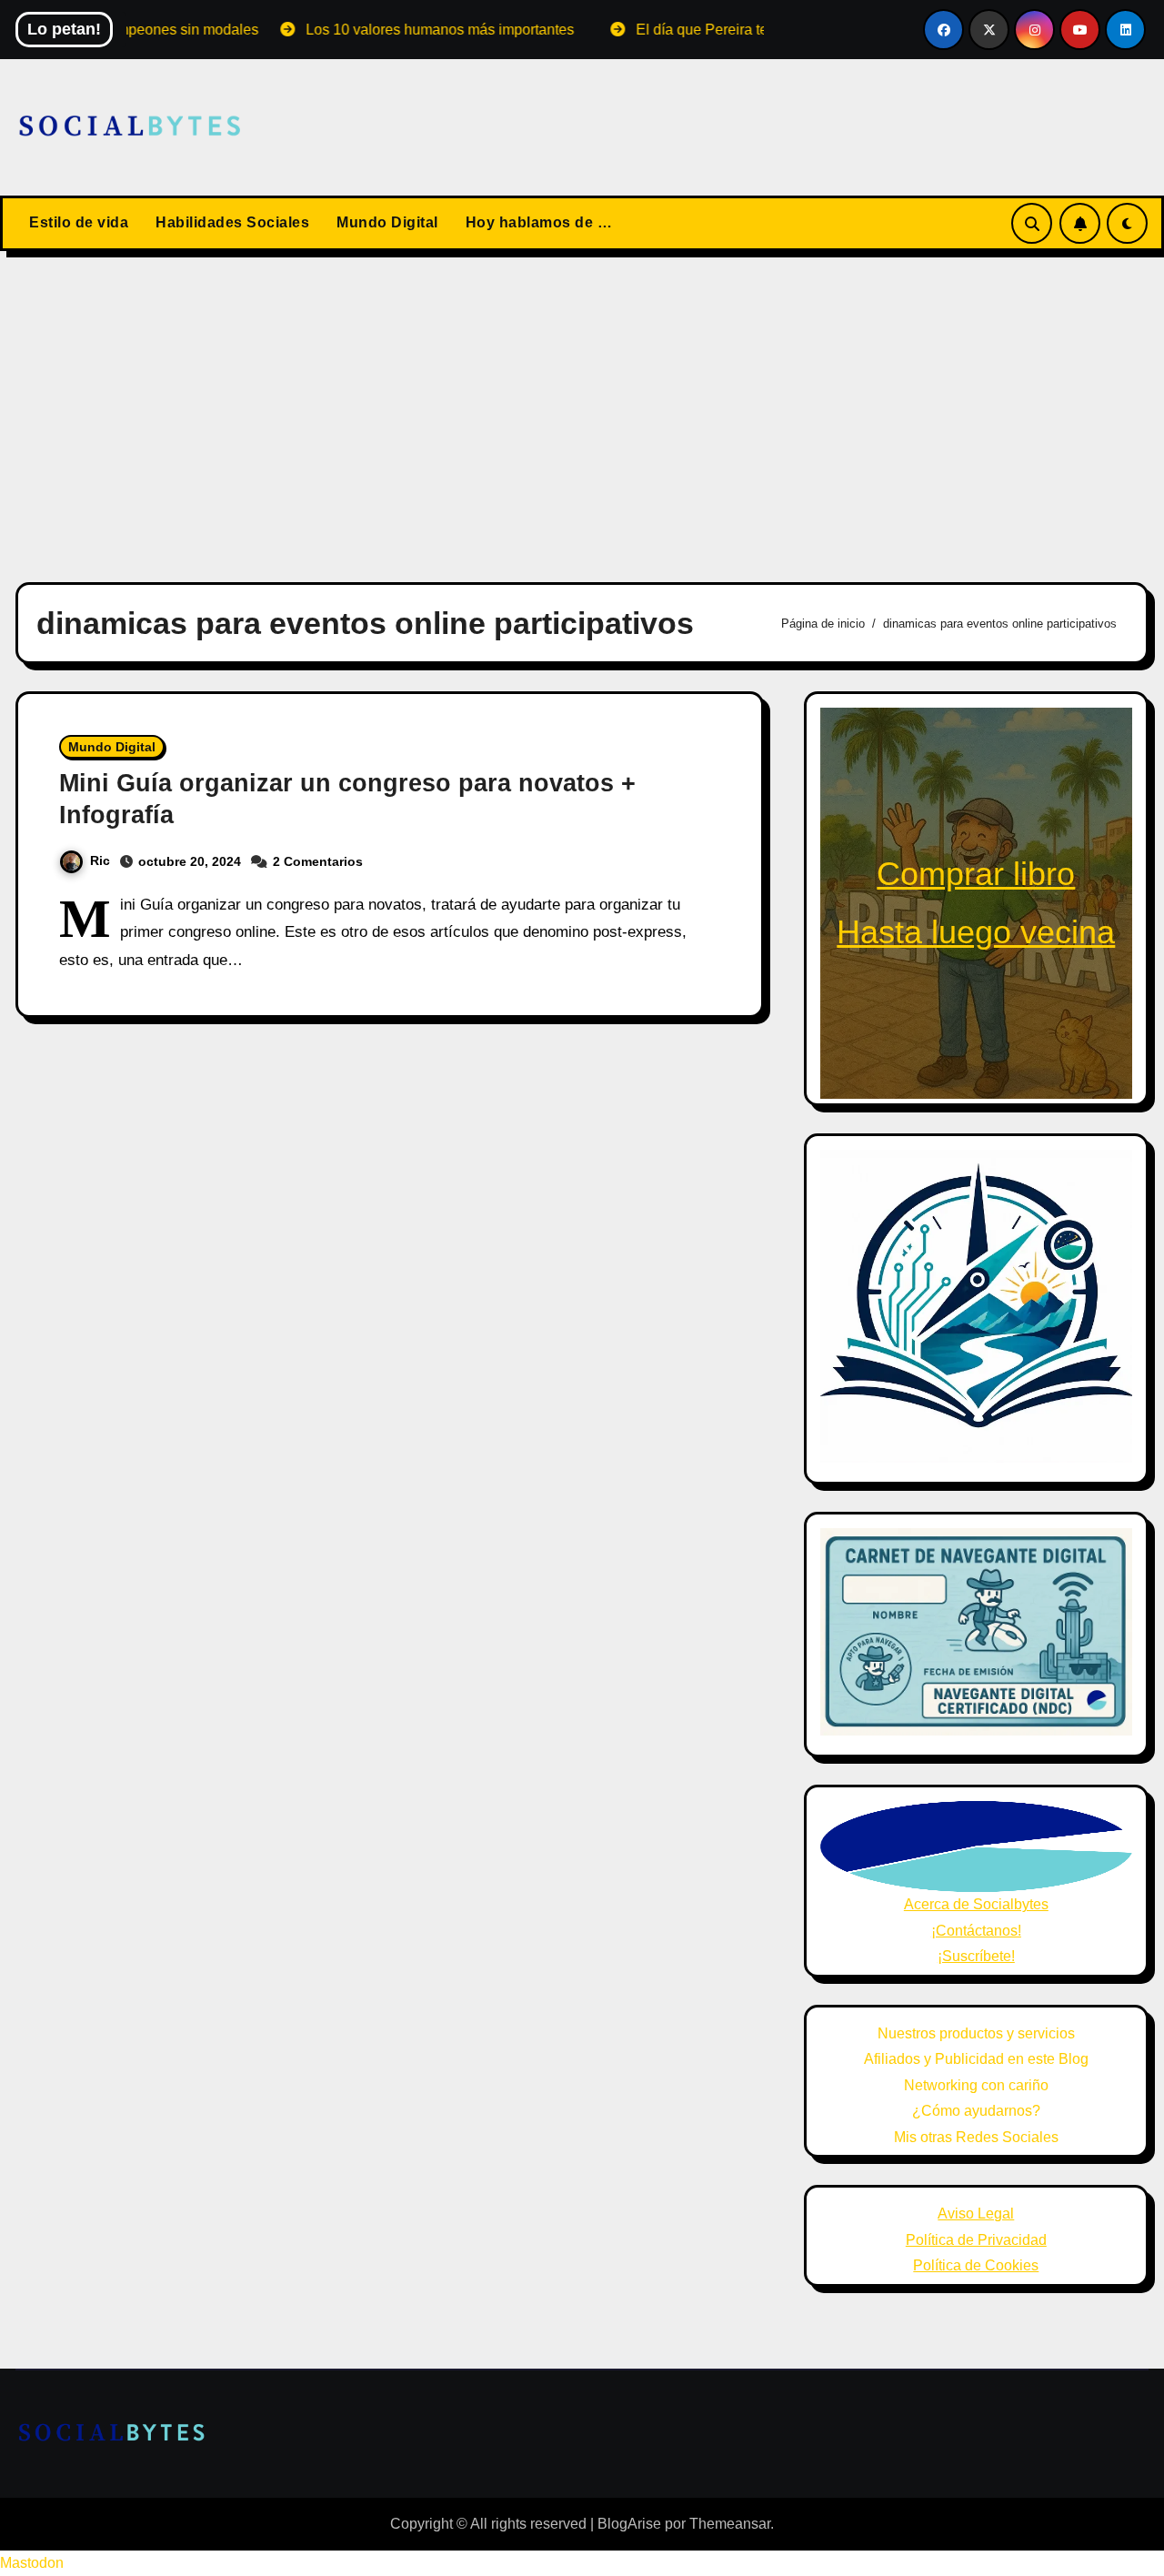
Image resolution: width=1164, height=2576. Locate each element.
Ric (100, 860)
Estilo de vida (79, 222)
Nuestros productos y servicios (976, 2033)
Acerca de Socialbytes (976, 1904)
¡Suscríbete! (976, 1956)
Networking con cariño (976, 2085)
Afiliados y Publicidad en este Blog (976, 2059)
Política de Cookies (976, 2265)
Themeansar (730, 2524)
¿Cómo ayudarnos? (976, 2111)
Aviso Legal (976, 2214)
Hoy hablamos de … (539, 222)
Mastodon (32, 2563)
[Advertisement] (582, 406)
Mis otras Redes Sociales (976, 2137)
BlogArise (629, 2524)
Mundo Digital (387, 222)
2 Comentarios (318, 861)
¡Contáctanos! (976, 1931)
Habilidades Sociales (232, 222)
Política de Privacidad (976, 2240)
